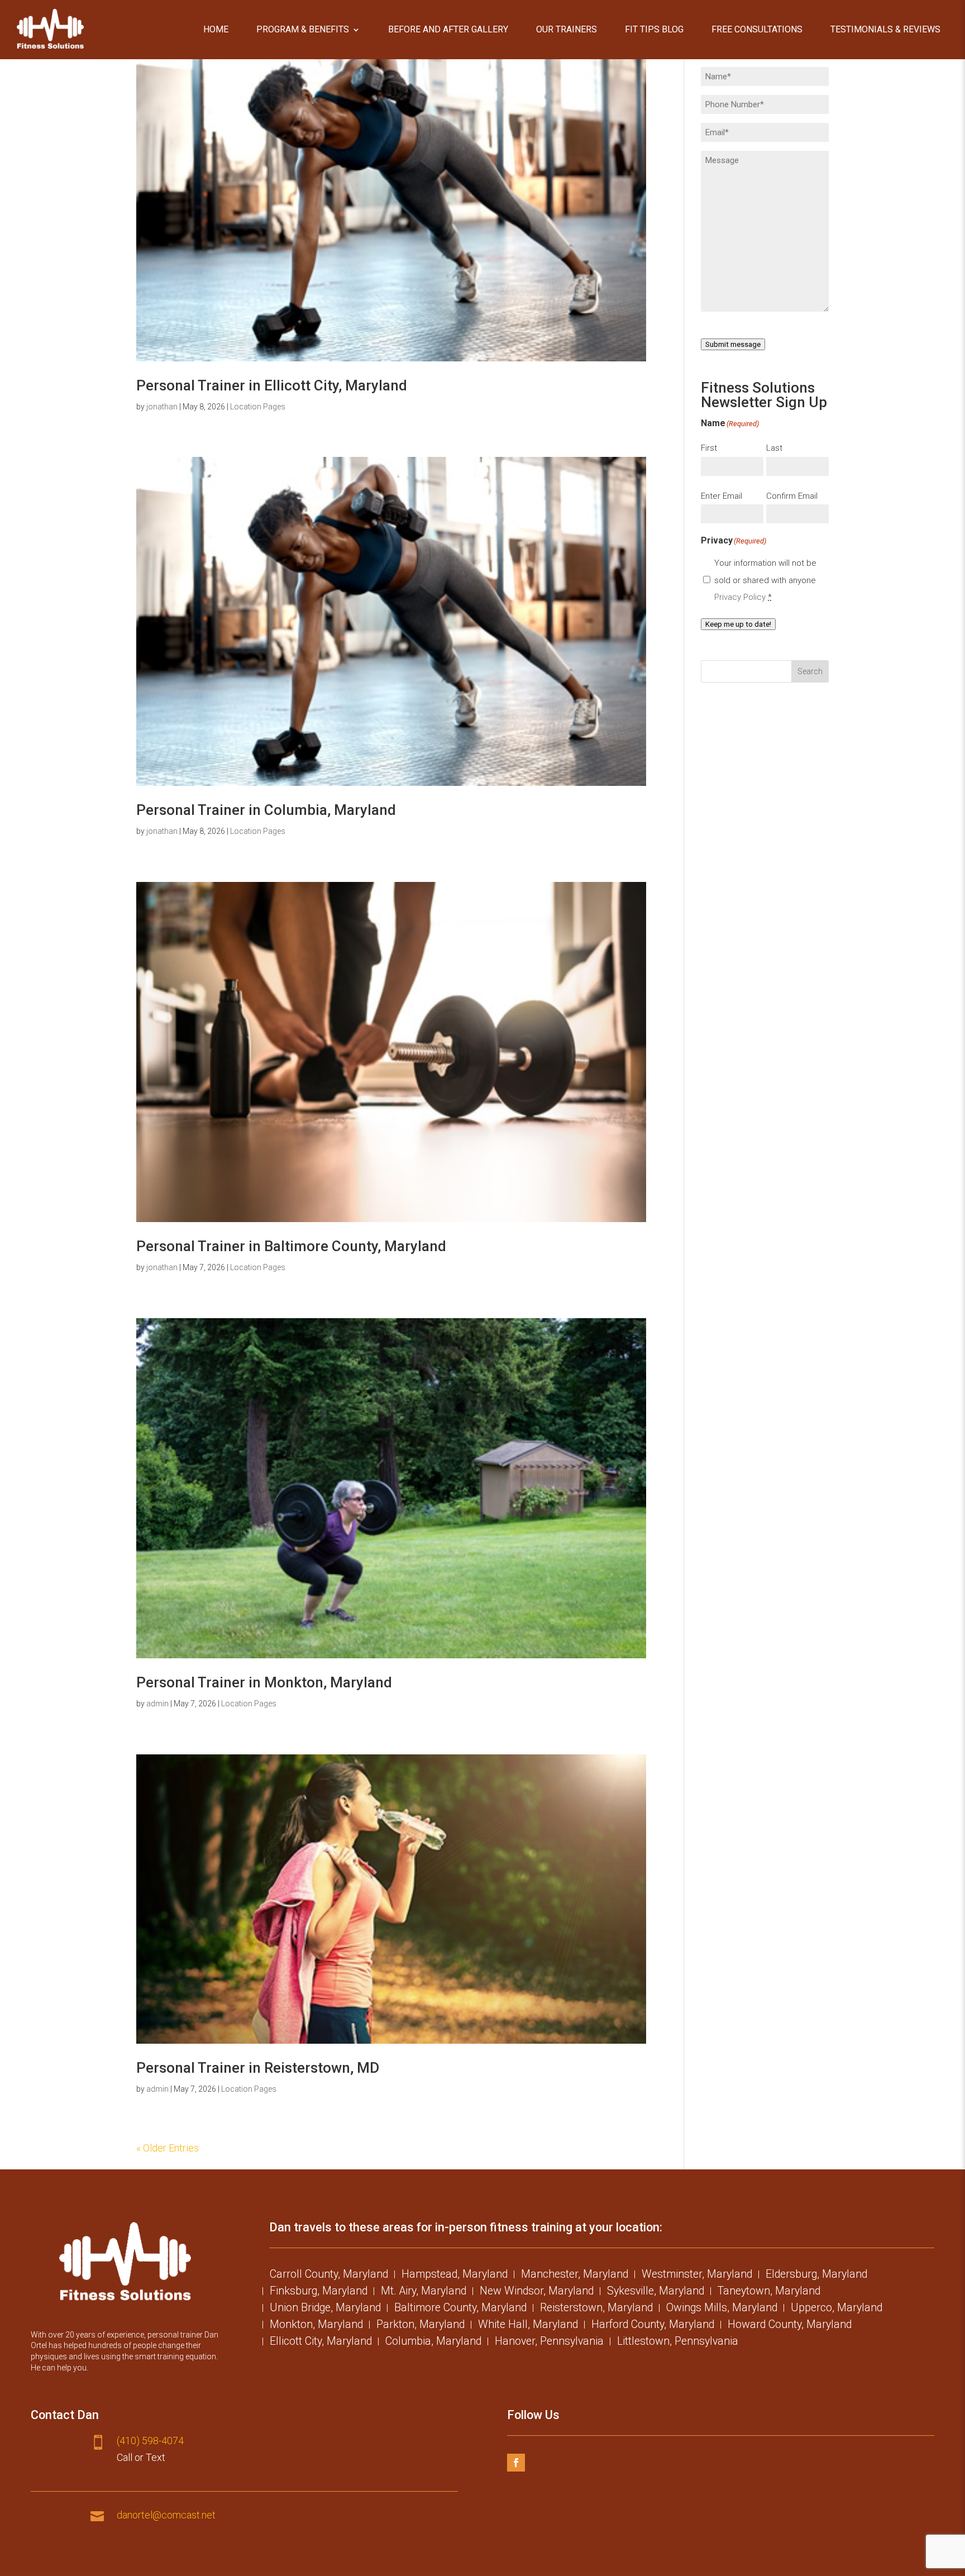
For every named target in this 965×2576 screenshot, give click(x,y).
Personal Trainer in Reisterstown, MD (258, 2068)
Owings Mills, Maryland (722, 2309)
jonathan (162, 407)
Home (216, 29)
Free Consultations (757, 29)
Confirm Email (792, 496)
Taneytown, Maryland (769, 2292)
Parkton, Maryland (421, 2326)
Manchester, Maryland (575, 2276)
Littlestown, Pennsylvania (678, 2343)
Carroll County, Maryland (329, 2276)
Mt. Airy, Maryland (424, 2292)
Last (774, 448)
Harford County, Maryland (653, 2326)
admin (157, 1704)
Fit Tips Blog (654, 29)
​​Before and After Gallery (448, 29)
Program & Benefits (303, 29)
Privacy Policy (740, 597)
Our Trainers (567, 29)
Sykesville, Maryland (656, 2292)
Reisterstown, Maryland (596, 2309)
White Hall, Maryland (528, 2326)
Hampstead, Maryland (455, 2276)
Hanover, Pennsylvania (549, 2343)
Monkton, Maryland (316, 2326)
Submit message (733, 344)
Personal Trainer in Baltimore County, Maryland (291, 1246)
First (709, 448)
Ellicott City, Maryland (321, 2343)
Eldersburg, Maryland (816, 2276)
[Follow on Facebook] (516, 2463)
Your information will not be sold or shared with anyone (765, 580)
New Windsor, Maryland (537, 2292)
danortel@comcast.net (166, 2515)
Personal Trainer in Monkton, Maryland (264, 1682)
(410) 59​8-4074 (150, 2441)
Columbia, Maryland (433, 2343)
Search (810, 671)
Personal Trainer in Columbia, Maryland (266, 810)
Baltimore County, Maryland (460, 2309)
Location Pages (258, 407)
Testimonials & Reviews (885, 29)
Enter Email (722, 496)
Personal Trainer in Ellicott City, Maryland (272, 385)
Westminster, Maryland (697, 2276)
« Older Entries (168, 2148)
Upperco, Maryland (837, 2309)
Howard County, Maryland (790, 2326)
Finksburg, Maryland (319, 2292)
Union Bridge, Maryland (325, 2309)
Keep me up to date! (738, 624)
